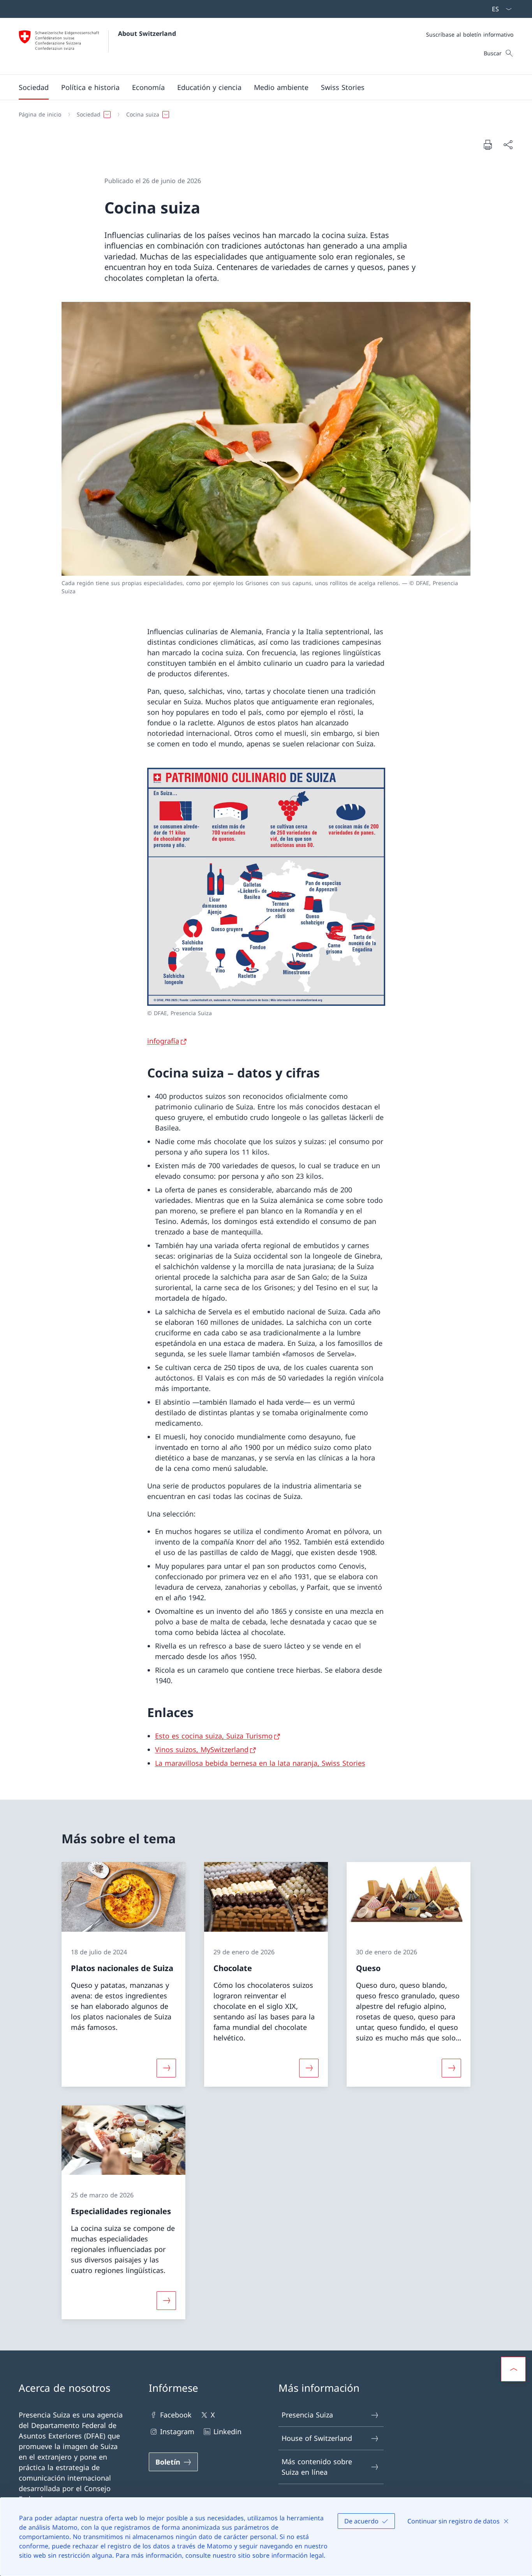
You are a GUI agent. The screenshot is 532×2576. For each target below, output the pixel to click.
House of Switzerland (317, 2438)
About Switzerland (147, 34)
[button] (34, 87)
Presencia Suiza (307, 2415)
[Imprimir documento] (488, 145)
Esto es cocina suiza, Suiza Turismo (214, 1736)
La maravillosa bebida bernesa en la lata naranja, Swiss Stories (260, 1763)
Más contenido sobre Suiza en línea (317, 2467)
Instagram (177, 2431)
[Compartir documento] (508, 145)
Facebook (176, 2415)
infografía (163, 1041)
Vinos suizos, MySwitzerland (202, 1749)
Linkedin (227, 2431)
